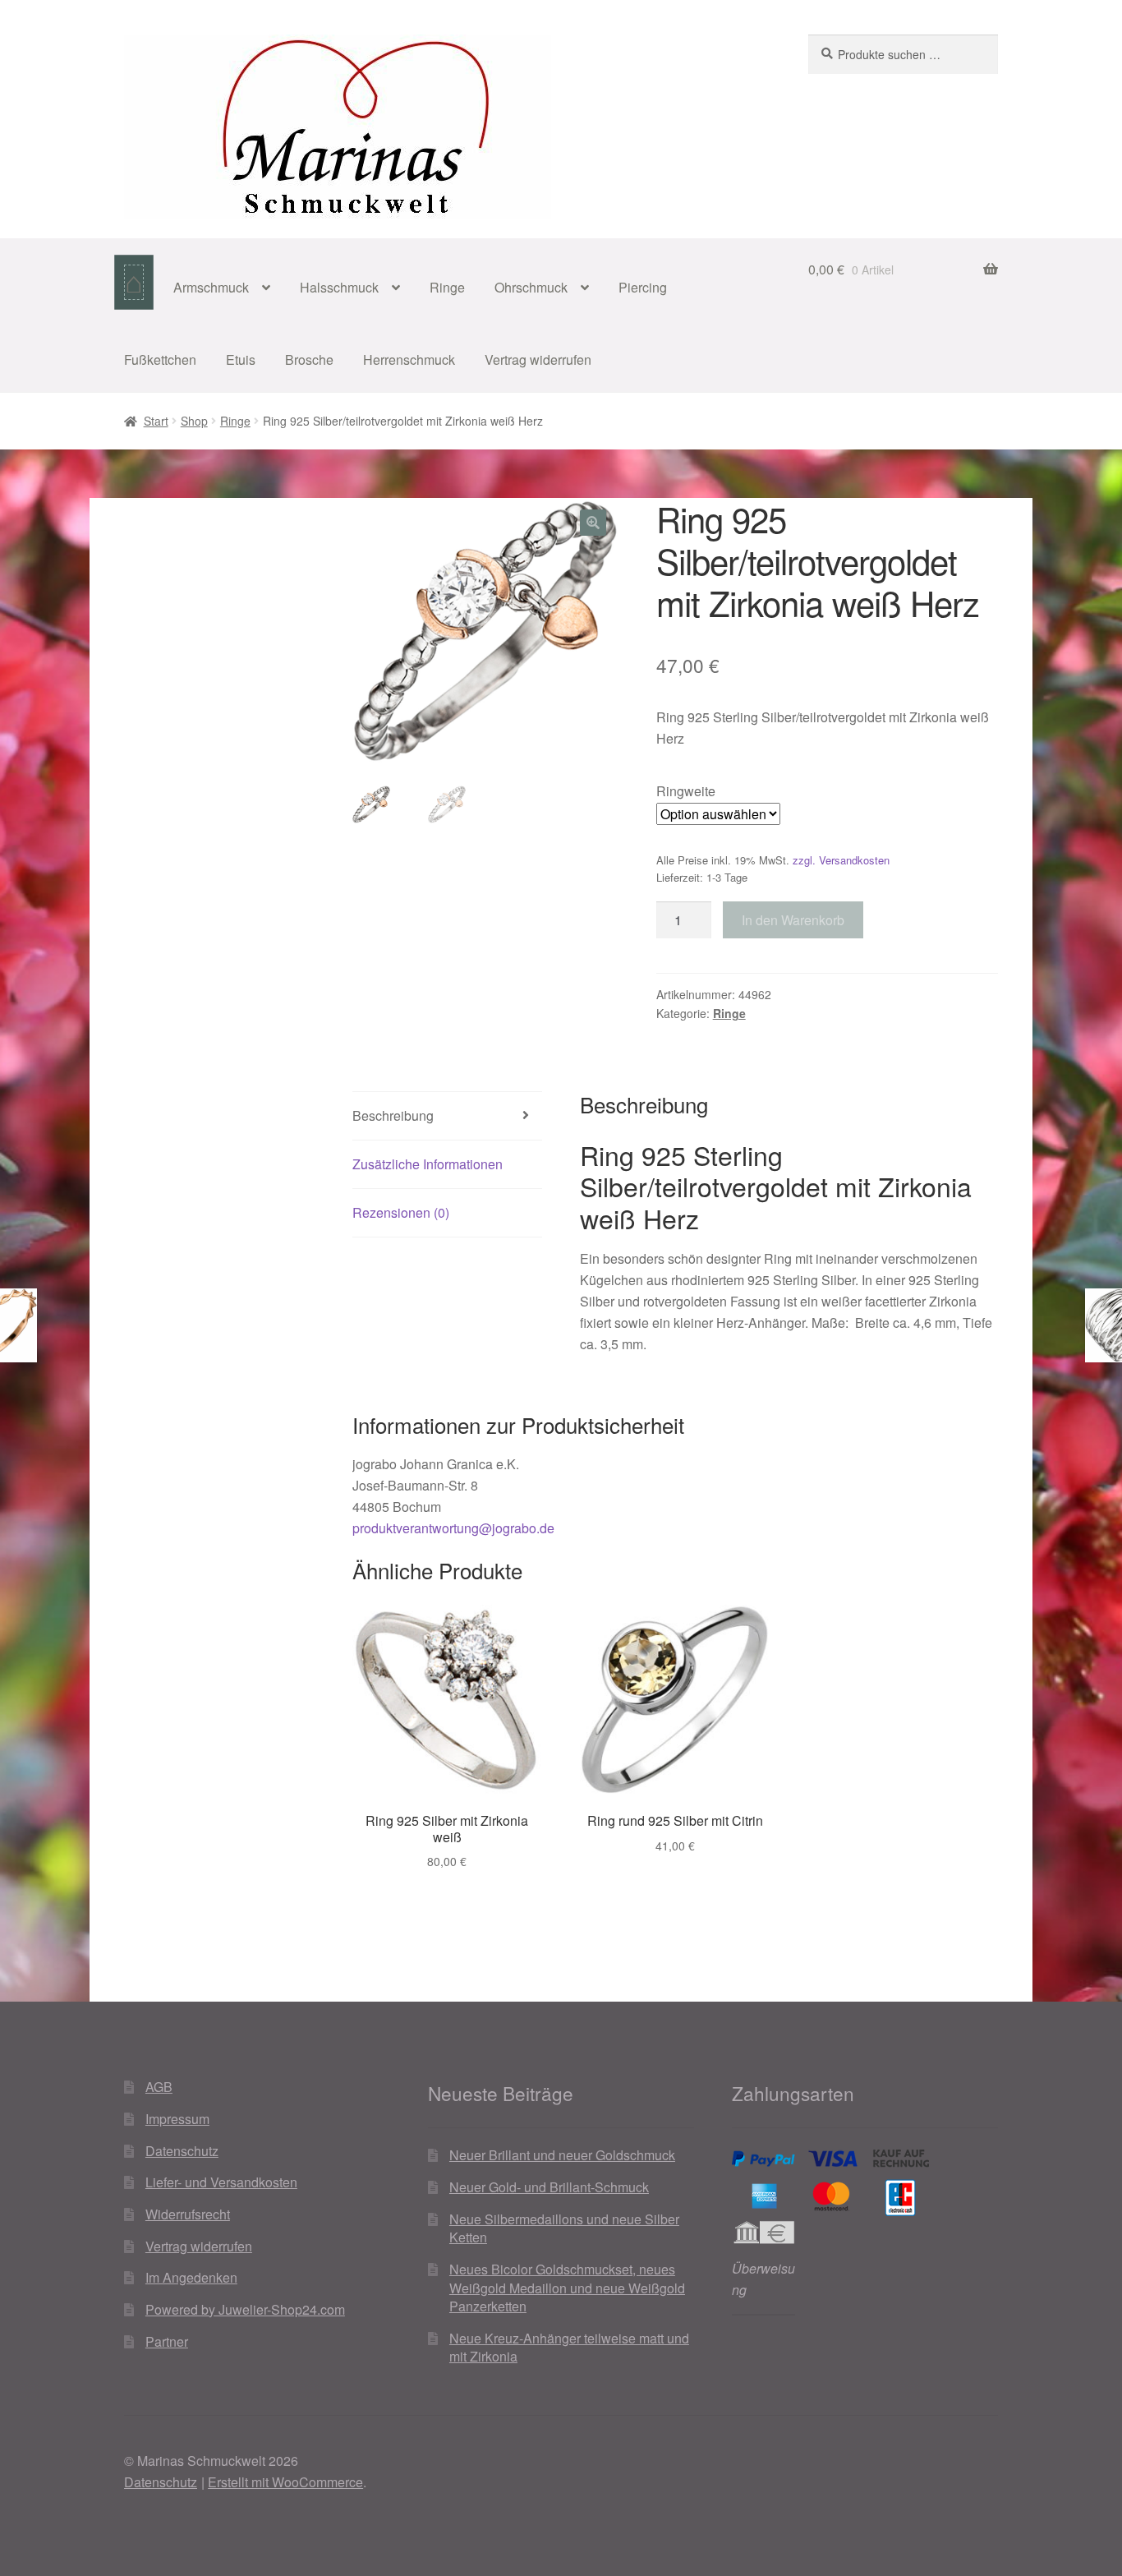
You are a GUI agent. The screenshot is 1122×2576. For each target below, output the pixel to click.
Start (156, 421)
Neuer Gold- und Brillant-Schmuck (549, 2187)
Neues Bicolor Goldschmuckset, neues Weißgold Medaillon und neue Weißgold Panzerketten (567, 2288)
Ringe (447, 287)
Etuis (241, 359)
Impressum (177, 2119)
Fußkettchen (160, 359)
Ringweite (686, 791)
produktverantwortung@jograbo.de (453, 1528)
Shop (194, 421)
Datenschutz (182, 2151)
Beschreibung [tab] (393, 1115)
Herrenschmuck (409, 359)
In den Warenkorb (793, 920)
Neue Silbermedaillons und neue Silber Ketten (564, 2228)
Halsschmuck (339, 287)
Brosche (309, 359)
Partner (167, 2341)
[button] (593, 523)
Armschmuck (211, 287)
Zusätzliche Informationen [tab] (428, 1164)
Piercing (643, 287)
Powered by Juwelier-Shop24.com (245, 2309)
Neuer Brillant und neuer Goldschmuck (562, 2155)
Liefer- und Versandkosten (221, 2182)
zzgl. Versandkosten (841, 860)
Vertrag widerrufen (538, 359)
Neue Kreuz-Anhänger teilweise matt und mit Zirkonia (569, 2348)
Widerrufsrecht (188, 2214)
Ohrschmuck (531, 287)
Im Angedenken (191, 2277)
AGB (159, 2087)
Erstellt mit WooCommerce (285, 2482)
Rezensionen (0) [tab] (401, 1212)
